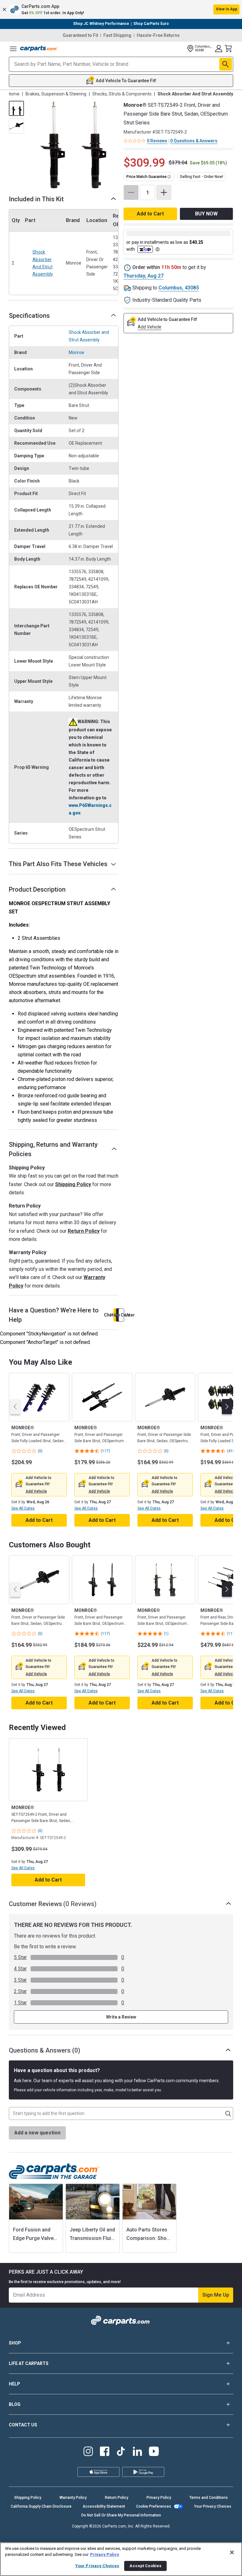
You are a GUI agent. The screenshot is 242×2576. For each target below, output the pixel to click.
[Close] (232, 2552)
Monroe (76, 352)
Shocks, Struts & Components (122, 94)
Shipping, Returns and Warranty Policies (53, 1149)
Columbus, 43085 (179, 288)
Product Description (37, 889)
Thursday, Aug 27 (144, 276)
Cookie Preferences (154, 2506)
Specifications (29, 316)
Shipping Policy (73, 1184)
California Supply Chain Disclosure (41, 2506)
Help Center (121, 1315)
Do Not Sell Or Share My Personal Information (121, 2515)
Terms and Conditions (209, 2498)
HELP (14, 2384)
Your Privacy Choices (213, 2506)
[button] (121, 9)
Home (14, 94)
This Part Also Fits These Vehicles (58, 864)
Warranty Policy (73, 2498)
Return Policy (84, 1231)
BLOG (15, 2404)
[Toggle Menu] (13, 49)
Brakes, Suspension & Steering (56, 94)
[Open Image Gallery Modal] (73, 145)
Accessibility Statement (104, 2506)
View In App (227, 9)
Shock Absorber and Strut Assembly (43, 263)
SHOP (15, 2343)
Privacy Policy (159, 2498)
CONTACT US (23, 2425)
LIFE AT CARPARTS (29, 2363)
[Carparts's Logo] (39, 49)
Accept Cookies (145, 2566)
